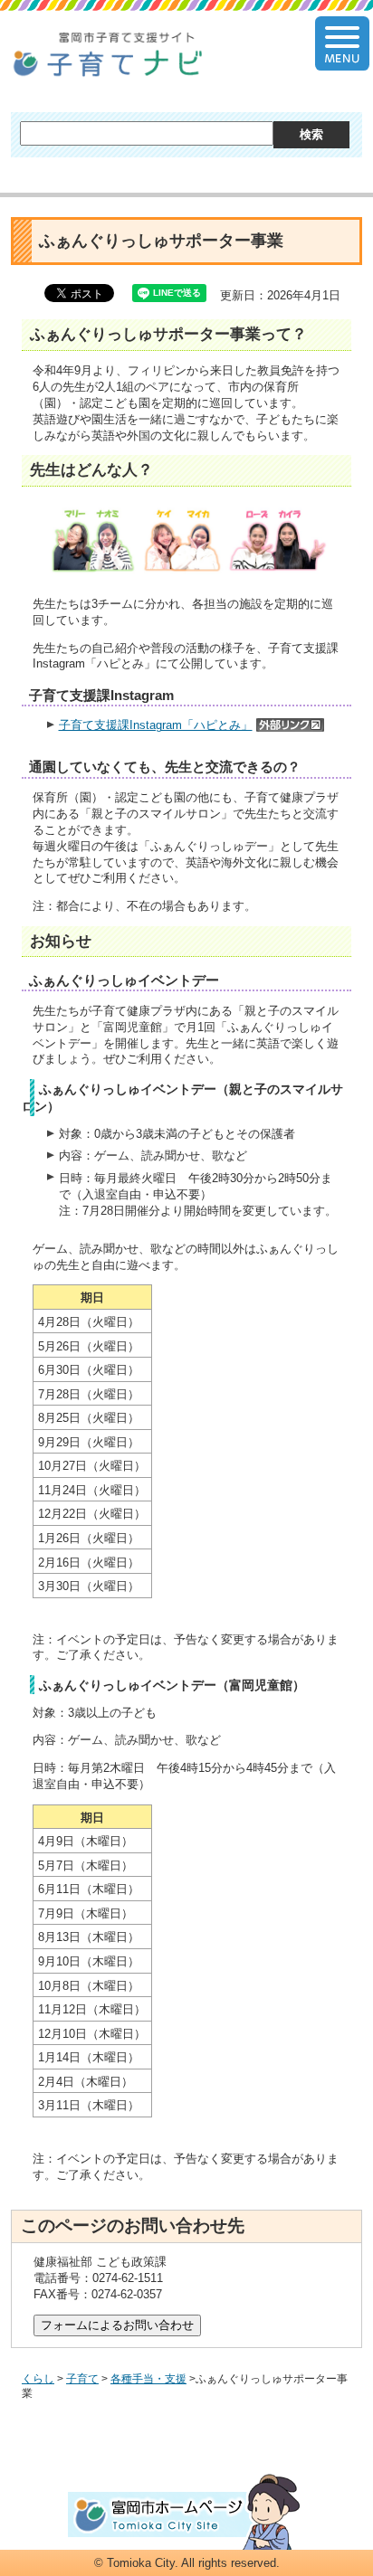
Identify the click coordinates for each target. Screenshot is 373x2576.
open (342, 43)
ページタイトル (108, 56)
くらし (38, 2379)
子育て (82, 2379)
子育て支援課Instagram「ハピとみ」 (156, 725)
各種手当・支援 (148, 2379)
